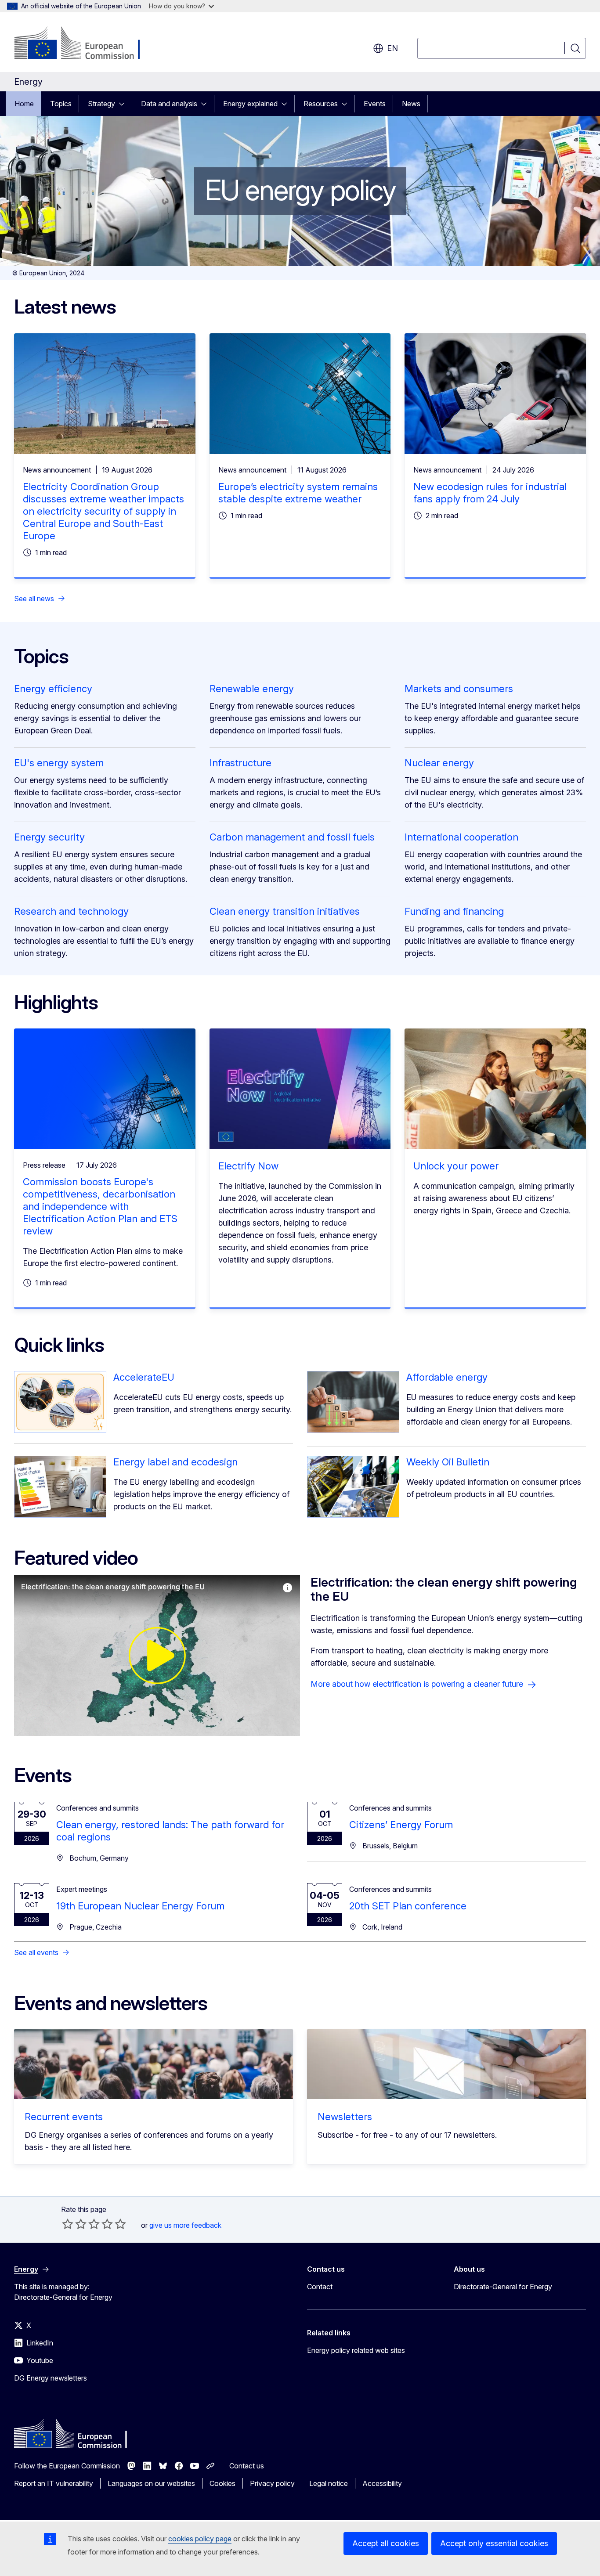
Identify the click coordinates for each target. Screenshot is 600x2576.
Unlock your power (456, 1166)
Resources (321, 104)
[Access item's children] (124, 104)
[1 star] (68, 2224)
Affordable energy (447, 1377)
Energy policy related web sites (356, 2350)
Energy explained (250, 104)
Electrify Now (248, 1166)
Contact (320, 2287)
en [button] (392, 48)
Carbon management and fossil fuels (292, 837)
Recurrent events (64, 2117)
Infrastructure (240, 763)
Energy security (49, 837)
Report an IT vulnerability (54, 2483)
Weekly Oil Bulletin (448, 1462)
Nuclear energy (439, 763)
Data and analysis (169, 104)
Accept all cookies (386, 2543)
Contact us (247, 2466)
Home (24, 104)
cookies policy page (200, 2539)
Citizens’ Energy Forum (401, 1825)
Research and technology (71, 911)
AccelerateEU (144, 1377)
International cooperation (461, 837)
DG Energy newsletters (51, 2378)
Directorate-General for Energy (503, 2287)
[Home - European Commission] (85, 44)
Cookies (222, 2483)
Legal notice (329, 2483)
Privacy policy (272, 2483)
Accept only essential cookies (494, 2543)
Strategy (101, 104)
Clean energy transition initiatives (285, 911)
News (411, 104)
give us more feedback (185, 2225)
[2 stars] (74, 2224)
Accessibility (382, 2483)
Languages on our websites (151, 2483)
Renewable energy (252, 689)
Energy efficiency (53, 689)
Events (375, 104)
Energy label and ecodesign (175, 1462)
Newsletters (345, 2117)
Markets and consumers (459, 689)
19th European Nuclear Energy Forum (140, 1906)
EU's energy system (59, 763)
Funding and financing (454, 911)
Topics (61, 104)
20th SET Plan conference (408, 1906)
